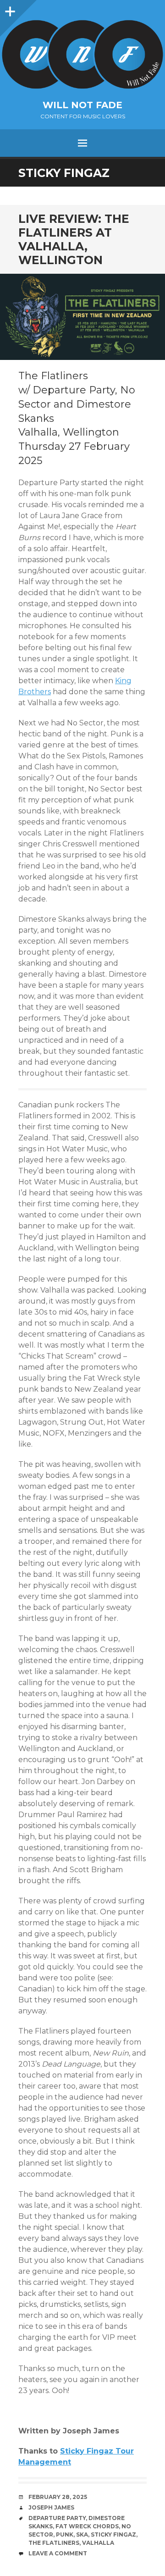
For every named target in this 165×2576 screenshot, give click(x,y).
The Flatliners (54, 2543)
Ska (82, 2535)
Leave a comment (58, 2553)
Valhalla (98, 2543)
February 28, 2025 (58, 2497)
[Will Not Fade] (82, 54)
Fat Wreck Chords (87, 2526)
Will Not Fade (82, 105)
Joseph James (51, 2507)
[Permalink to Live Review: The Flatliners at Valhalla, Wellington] (82, 317)
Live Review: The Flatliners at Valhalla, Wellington (74, 239)
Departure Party (57, 2518)
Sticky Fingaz (113, 2535)
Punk (65, 2535)
